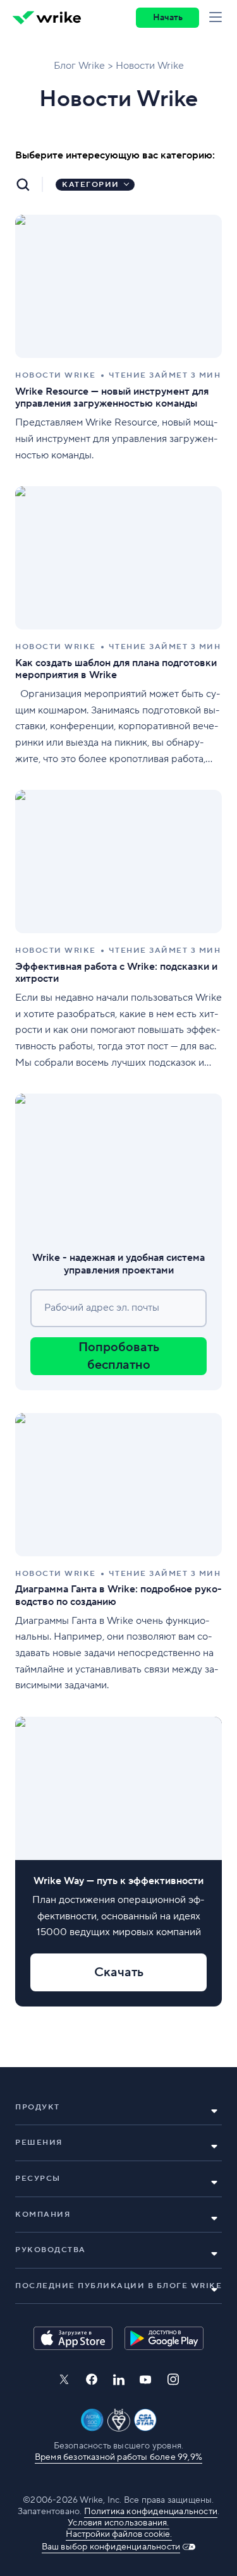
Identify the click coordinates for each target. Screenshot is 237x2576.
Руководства (51, 2250)
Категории (91, 185)
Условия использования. (118, 2523)
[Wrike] (47, 18)
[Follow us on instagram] (173, 2379)
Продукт (38, 2107)
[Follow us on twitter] (64, 2379)
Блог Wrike (79, 66)
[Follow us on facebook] (92, 2379)
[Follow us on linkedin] (119, 2380)
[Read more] (118, 339)
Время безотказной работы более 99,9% (118, 2457)
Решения (39, 2143)
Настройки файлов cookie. (119, 2534)
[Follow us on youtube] (146, 2380)
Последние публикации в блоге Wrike (118, 2286)
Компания (43, 2215)
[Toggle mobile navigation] (218, 18)
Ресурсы (38, 2179)
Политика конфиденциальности (151, 2512)
